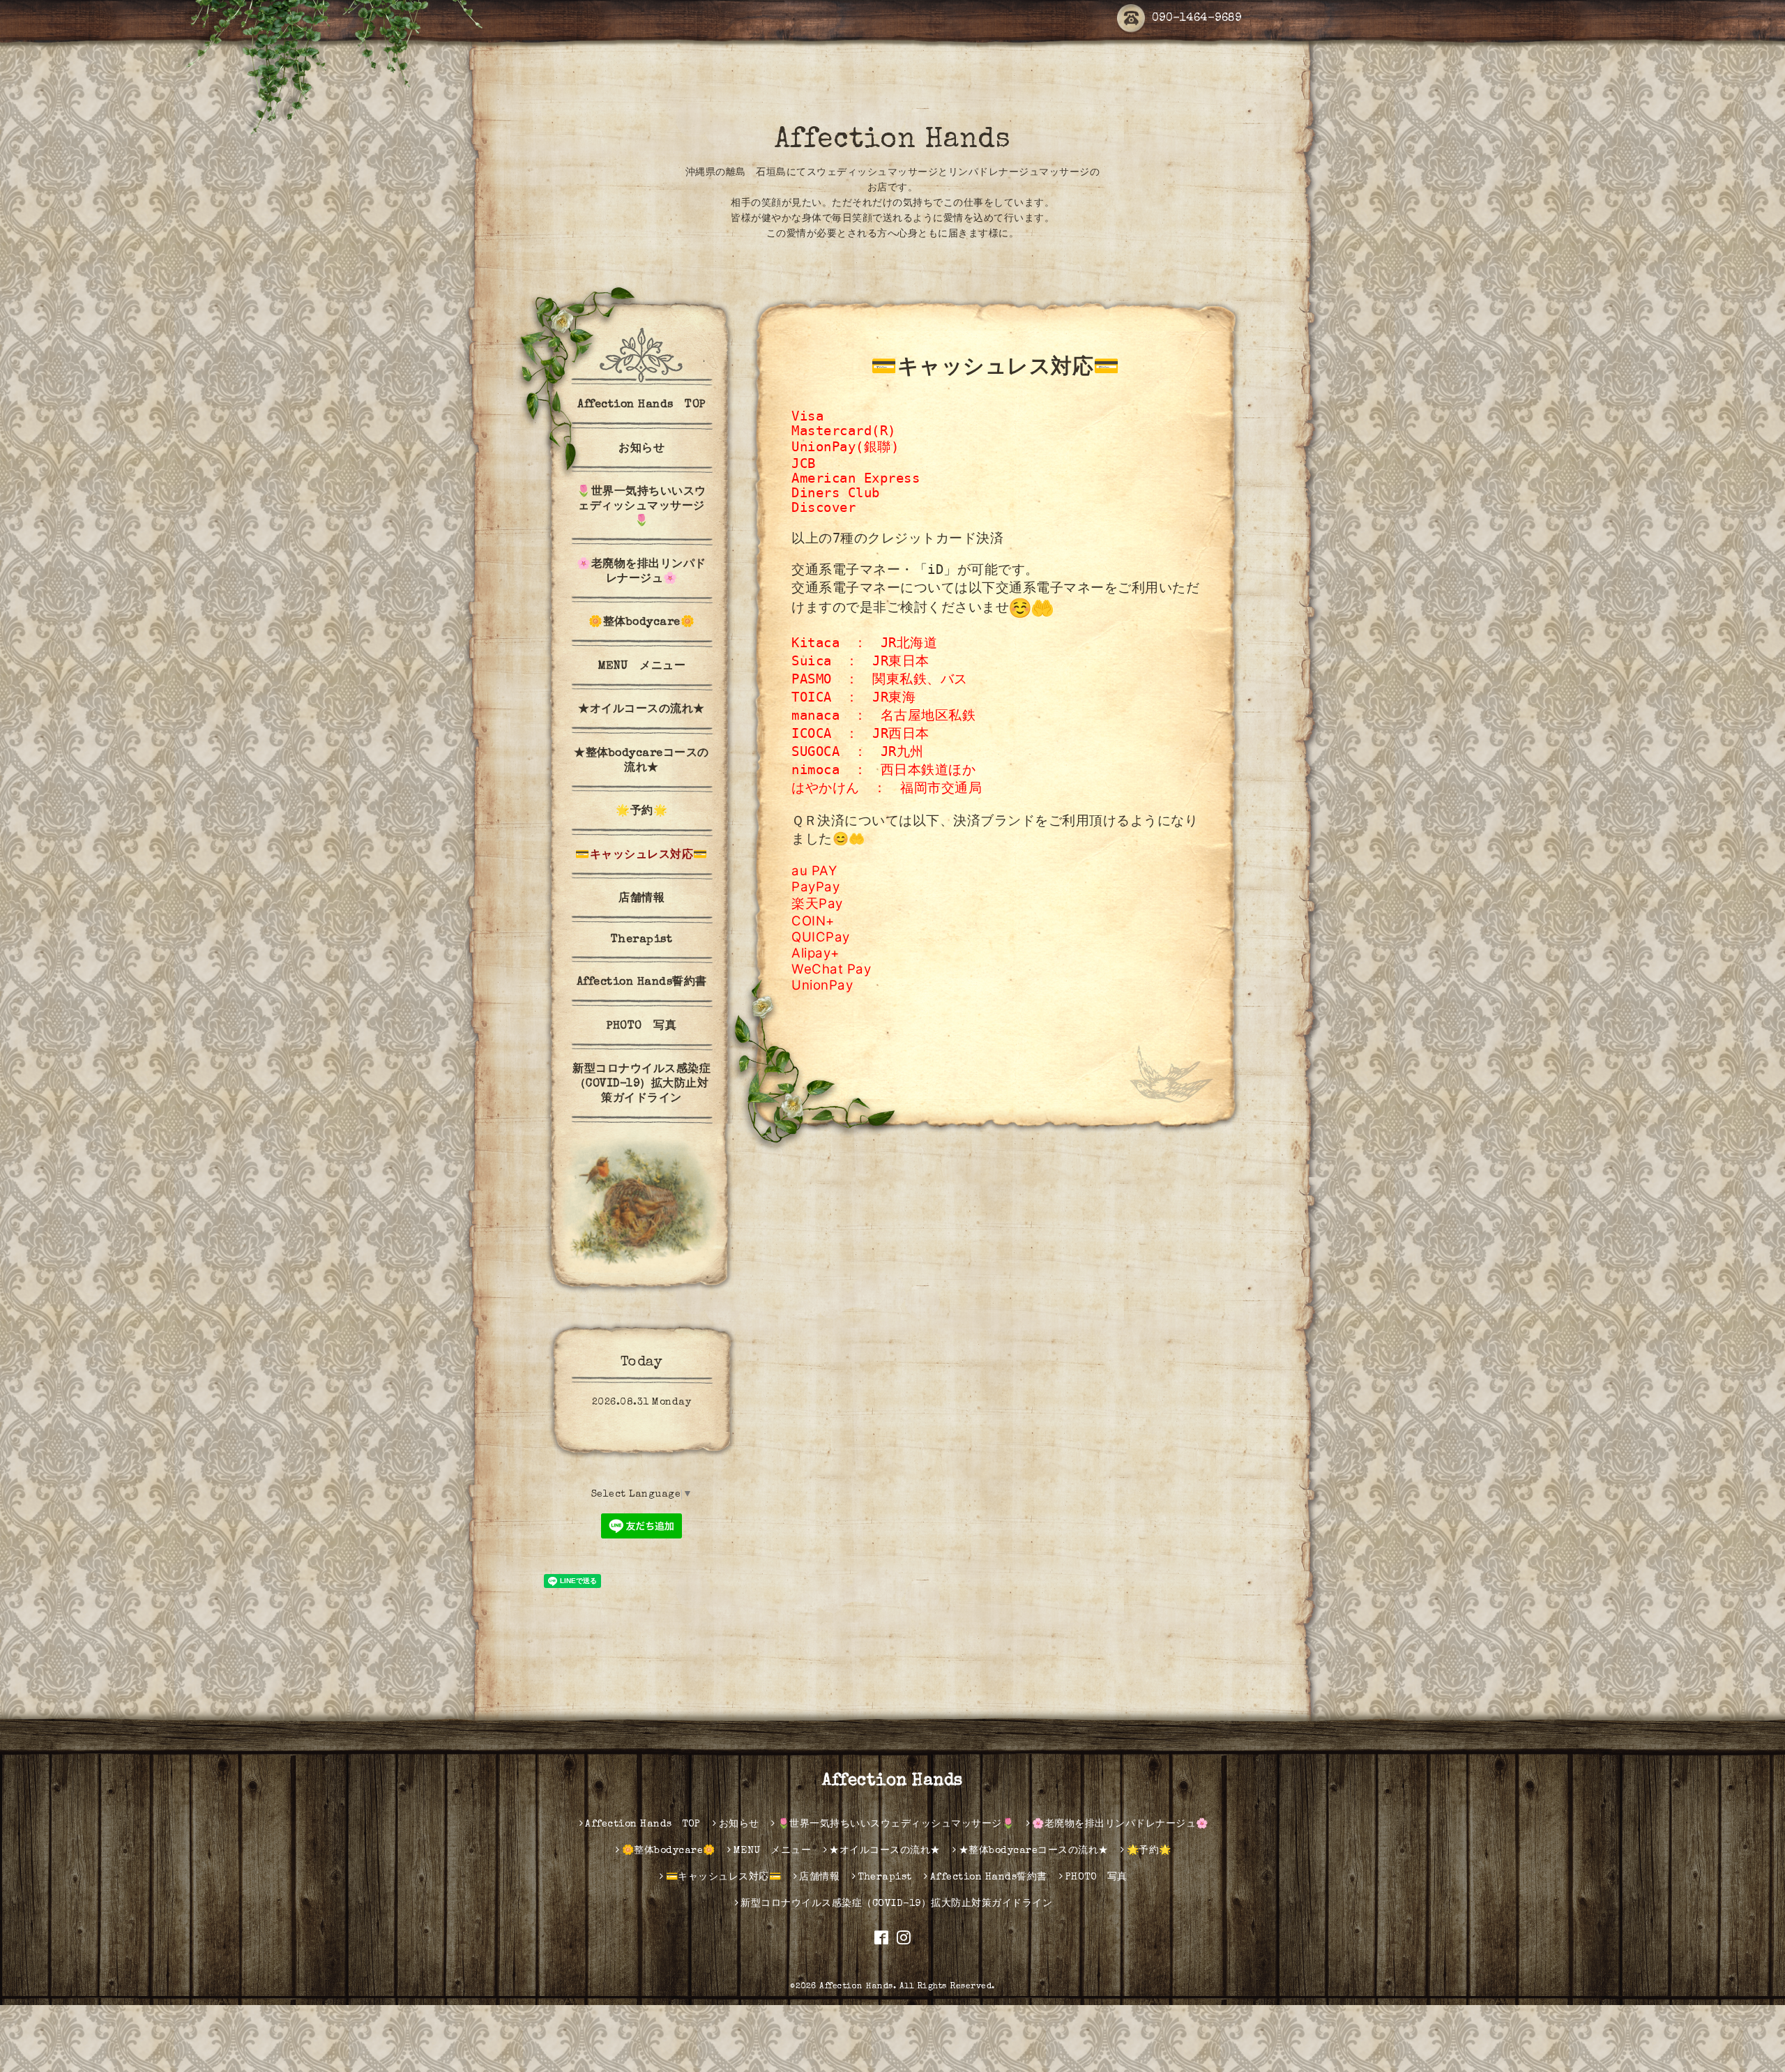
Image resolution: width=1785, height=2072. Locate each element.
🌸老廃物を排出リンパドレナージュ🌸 (641, 572)
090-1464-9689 (1197, 19)
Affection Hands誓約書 (642, 983)
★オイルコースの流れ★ (641, 710)
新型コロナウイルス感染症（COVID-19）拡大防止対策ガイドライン (641, 1084)
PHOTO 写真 (641, 1027)
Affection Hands (893, 141)
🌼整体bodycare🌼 (641, 623)
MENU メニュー (642, 667)
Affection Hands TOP (641, 405)
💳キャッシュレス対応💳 (641, 856)
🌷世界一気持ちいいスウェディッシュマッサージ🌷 (641, 507)
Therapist (642, 940)
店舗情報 (641, 899)
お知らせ (641, 449)
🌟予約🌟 (641, 812)
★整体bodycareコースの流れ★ (641, 761)
